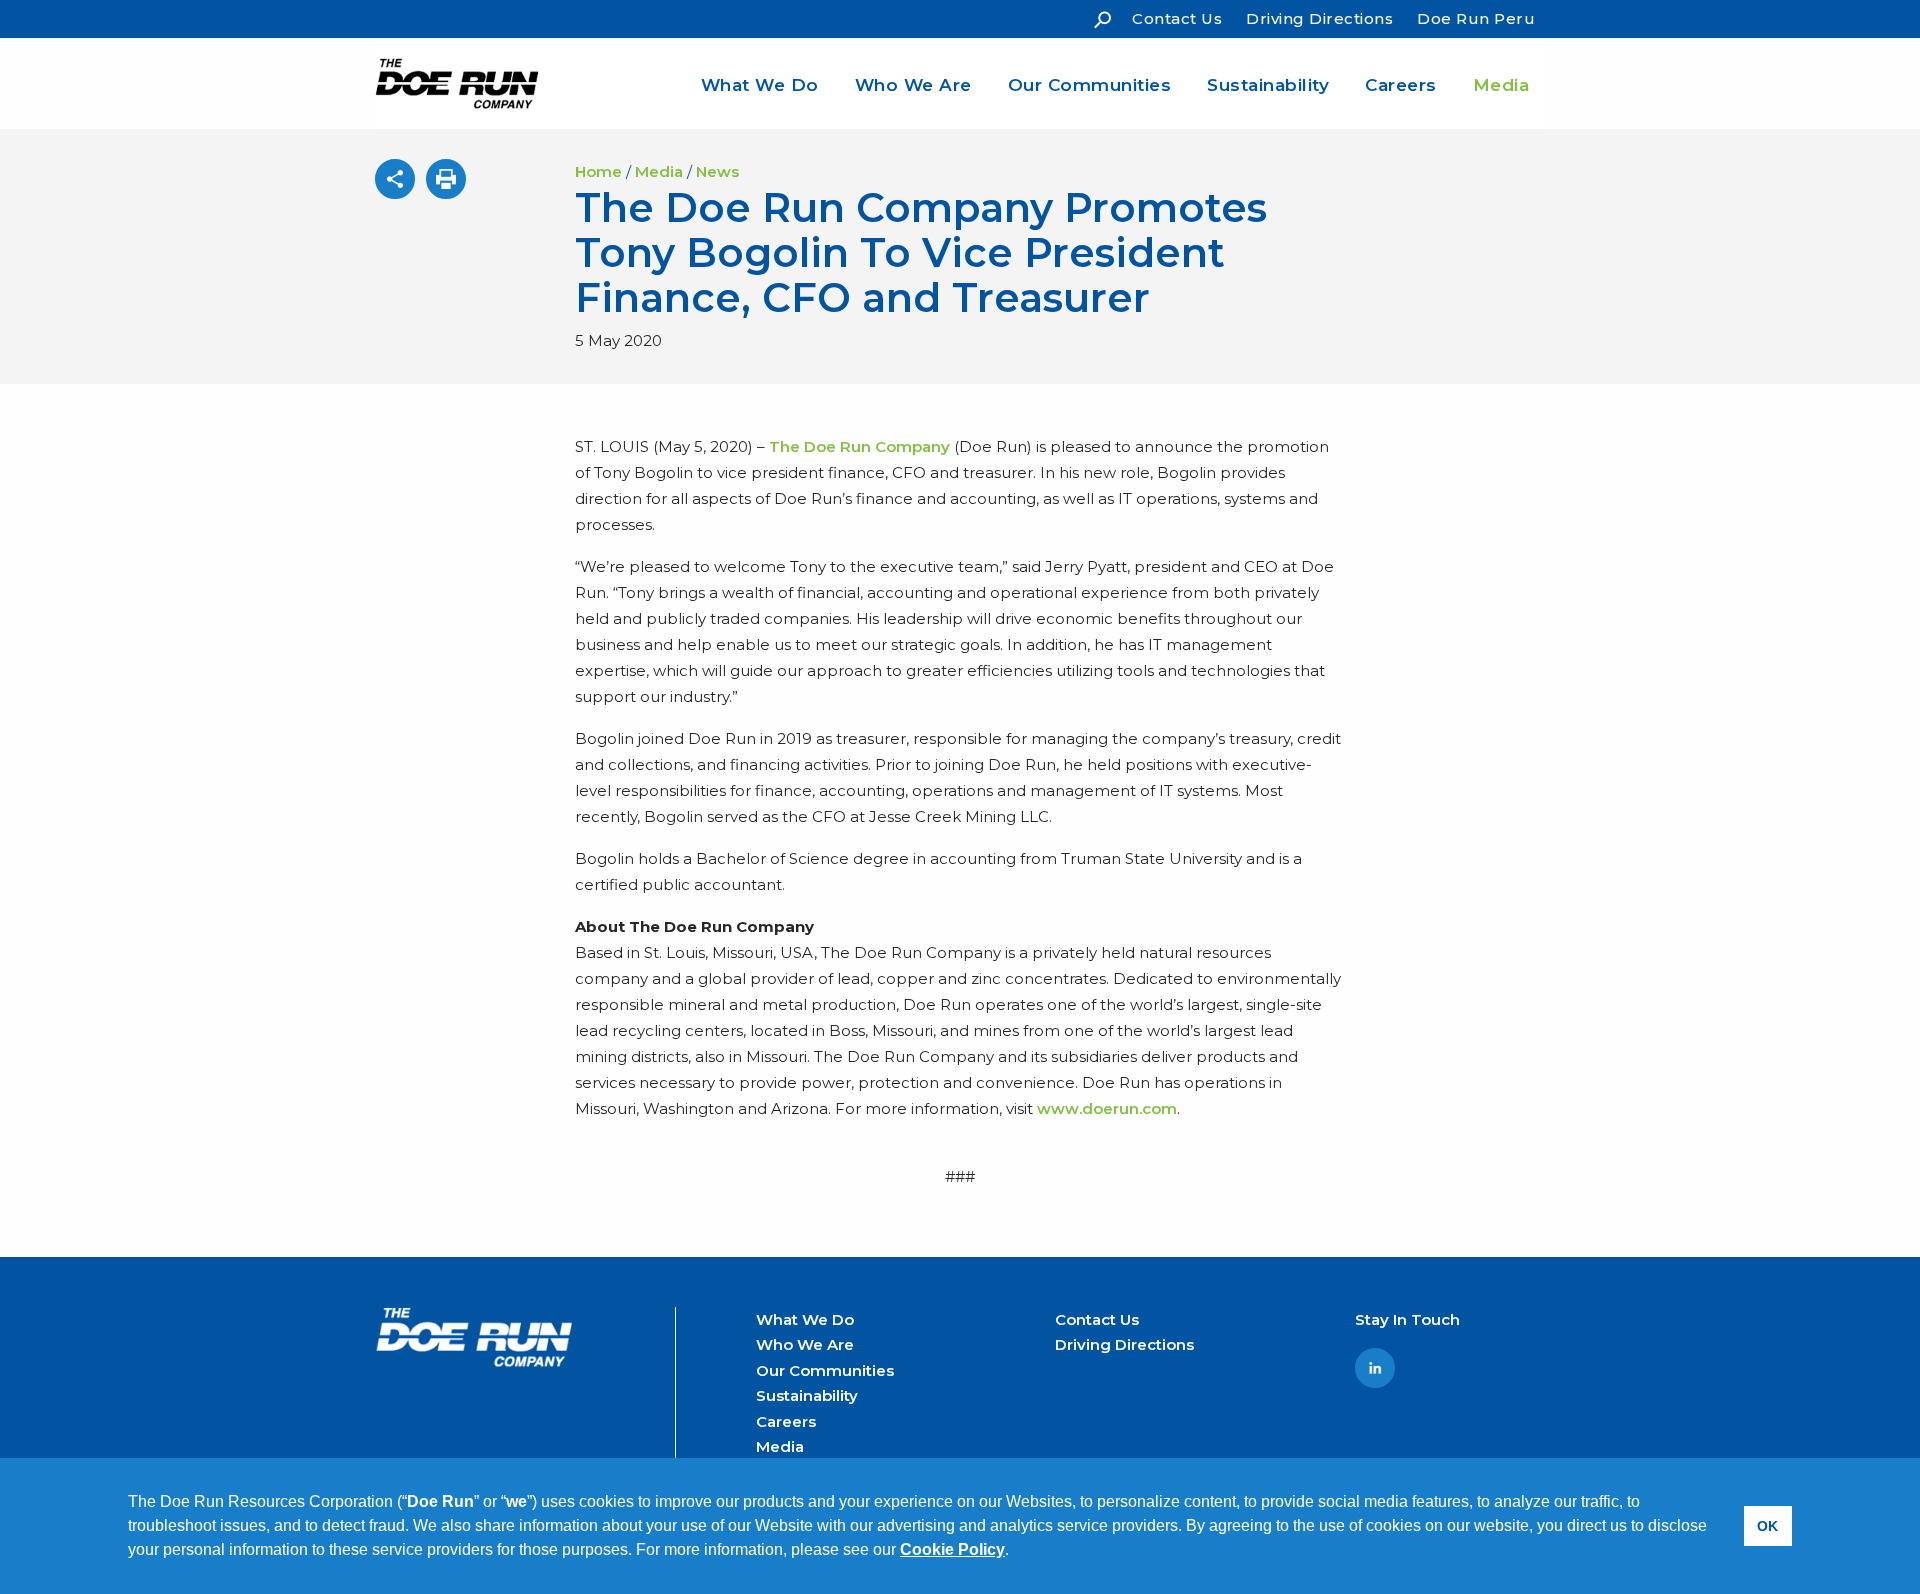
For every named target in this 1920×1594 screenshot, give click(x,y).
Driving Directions (1319, 18)
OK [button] (1767, 1526)
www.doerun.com (1107, 1108)
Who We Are (913, 85)
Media (1501, 85)
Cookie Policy (952, 1549)
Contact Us (1177, 18)
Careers (1401, 85)
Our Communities (1090, 85)
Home (598, 171)
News (717, 171)
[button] (1016, 1552)
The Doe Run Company (859, 446)
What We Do (760, 85)
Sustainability (1268, 85)
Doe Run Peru (1476, 18)
